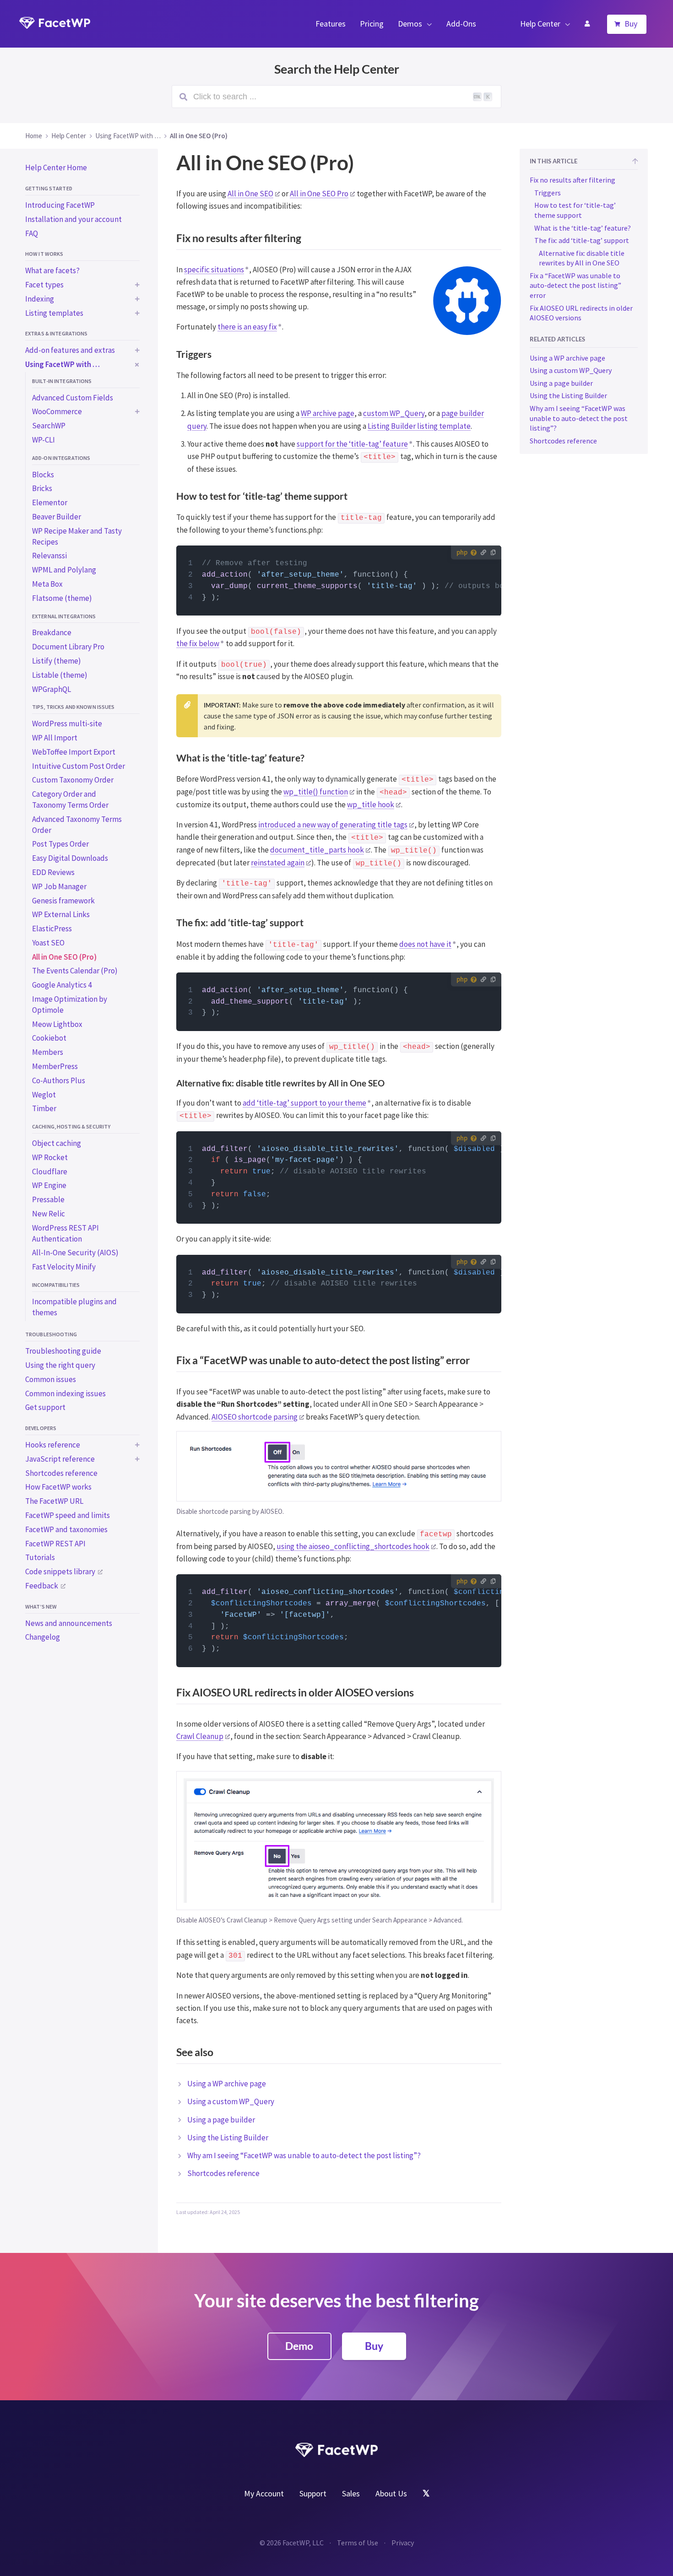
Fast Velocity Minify (64, 1267)
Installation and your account (73, 219)
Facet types (44, 285)
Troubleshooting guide (63, 1351)
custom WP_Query (394, 413)
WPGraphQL (52, 689)
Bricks (42, 488)
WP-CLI (43, 440)
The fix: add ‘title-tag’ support (582, 240)
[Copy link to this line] (189, 564)
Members (48, 1052)
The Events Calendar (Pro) (75, 971)
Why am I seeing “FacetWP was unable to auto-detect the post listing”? (304, 2155)
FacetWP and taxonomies (66, 1529)
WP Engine (49, 1185)
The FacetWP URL (54, 1501)
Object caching (57, 1143)
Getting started (49, 188)
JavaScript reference (60, 1459)
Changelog (43, 1637)
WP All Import (55, 738)
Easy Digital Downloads (70, 858)
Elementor (50, 502)
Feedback (42, 1586)
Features (331, 24)
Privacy (403, 2543)
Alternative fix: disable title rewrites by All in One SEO (582, 258)
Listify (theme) (57, 661)
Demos (410, 24)
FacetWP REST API (55, 1544)
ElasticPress (52, 929)
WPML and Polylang (64, 570)
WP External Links (61, 914)
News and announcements (69, 1623)
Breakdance (52, 632)
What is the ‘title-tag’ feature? (583, 228)
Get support (45, 1407)
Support (313, 2493)
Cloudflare (50, 1172)
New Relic (49, 1214)
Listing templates (54, 313)
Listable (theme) (60, 675)
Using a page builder (221, 2120)
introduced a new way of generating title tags (333, 825)
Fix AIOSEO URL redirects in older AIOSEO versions (581, 313)
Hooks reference (53, 1445)
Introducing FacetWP (60, 205)
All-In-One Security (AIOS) (75, 1253)
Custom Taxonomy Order (73, 780)
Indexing (40, 299)
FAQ (32, 233)
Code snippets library (60, 1572)
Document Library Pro (68, 647)
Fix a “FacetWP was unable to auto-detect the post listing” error (575, 285)
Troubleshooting (51, 1334)
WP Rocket (50, 1157)
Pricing (372, 24)
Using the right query (60, 1365)
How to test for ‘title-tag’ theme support (575, 210)
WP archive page (328, 413)
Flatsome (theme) (62, 598)
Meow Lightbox (57, 1024)
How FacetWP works (58, 1487)
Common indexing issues (65, 1393)
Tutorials (40, 1557)
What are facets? (52, 270)
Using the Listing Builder (228, 2138)
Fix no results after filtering (573, 180)
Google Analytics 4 (62, 985)
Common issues (51, 1379)
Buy (631, 24)
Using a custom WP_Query (231, 2101)
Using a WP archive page (227, 2084)
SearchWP (49, 426)
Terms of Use (358, 2543)
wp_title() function (316, 792)
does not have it (425, 944)
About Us (391, 2493)
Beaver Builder (57, 517)
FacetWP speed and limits (68, 1515)
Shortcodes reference (61, 1473)
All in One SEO (250, 194)
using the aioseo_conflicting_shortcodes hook (353, 1546)
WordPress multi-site (67, 724)
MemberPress (55, 1066)
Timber (44, 1108)
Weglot (44, 1095)
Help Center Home (56, 167)
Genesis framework (63, 901)
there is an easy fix (247, 327)
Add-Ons (461, 24)
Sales (351, 2493)
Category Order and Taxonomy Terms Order (70, 799)
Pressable (48, 1199)
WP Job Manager (59, 886)
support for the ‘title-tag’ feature (352, 444)
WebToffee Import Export (74, 752)
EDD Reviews (53, 872)
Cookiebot (49, 1038)
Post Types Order (60, 844)
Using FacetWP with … (62, 364)
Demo (299, 2346)
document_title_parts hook (317, 850)
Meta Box (47, 584)
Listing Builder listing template (419, 426)
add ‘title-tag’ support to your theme (304, 1103)
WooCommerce (57, 411)
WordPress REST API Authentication (65, 1233)
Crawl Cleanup (200, 1736)
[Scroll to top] (635, 162)
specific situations (214, 270)
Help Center (540, 24)
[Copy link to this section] (493, 240)
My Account (587, 24)
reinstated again (278, 863)
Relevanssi (49, 556)
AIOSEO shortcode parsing (255, 1417)
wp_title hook (371, 805)
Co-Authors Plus (59, 1080)
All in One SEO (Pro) (64, 957)
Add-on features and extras (70, 350)
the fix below (198, 643)
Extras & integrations (57, 333)
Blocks (43, 475)
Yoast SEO (48, 943)
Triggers (548, 193)
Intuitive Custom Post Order (79, 766)
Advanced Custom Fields (73, 398)
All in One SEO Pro (319, 194)
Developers (41, 1428)
